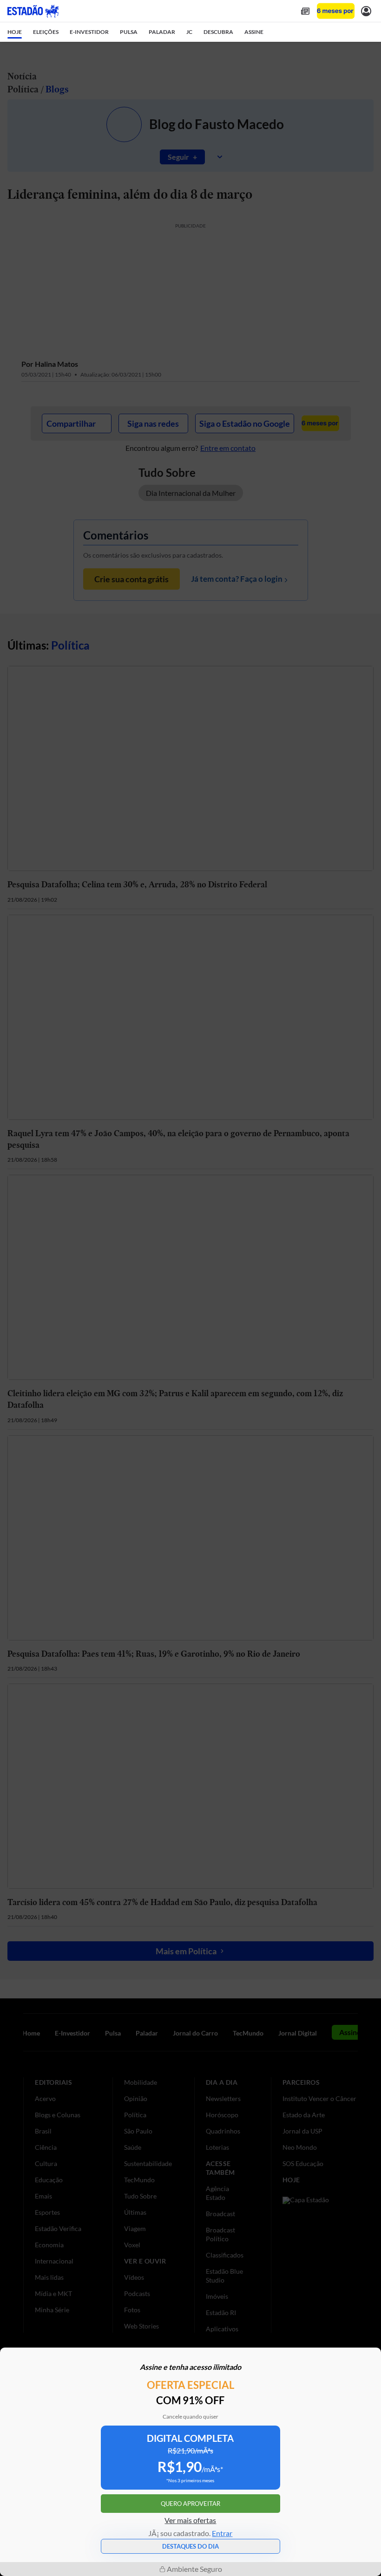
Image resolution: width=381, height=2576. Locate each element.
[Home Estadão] (33, 11)
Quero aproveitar (190, 2504)
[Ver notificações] (366, 11)
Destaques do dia (190, 2546)
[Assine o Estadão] (336, 11)
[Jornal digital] (305, 11)
